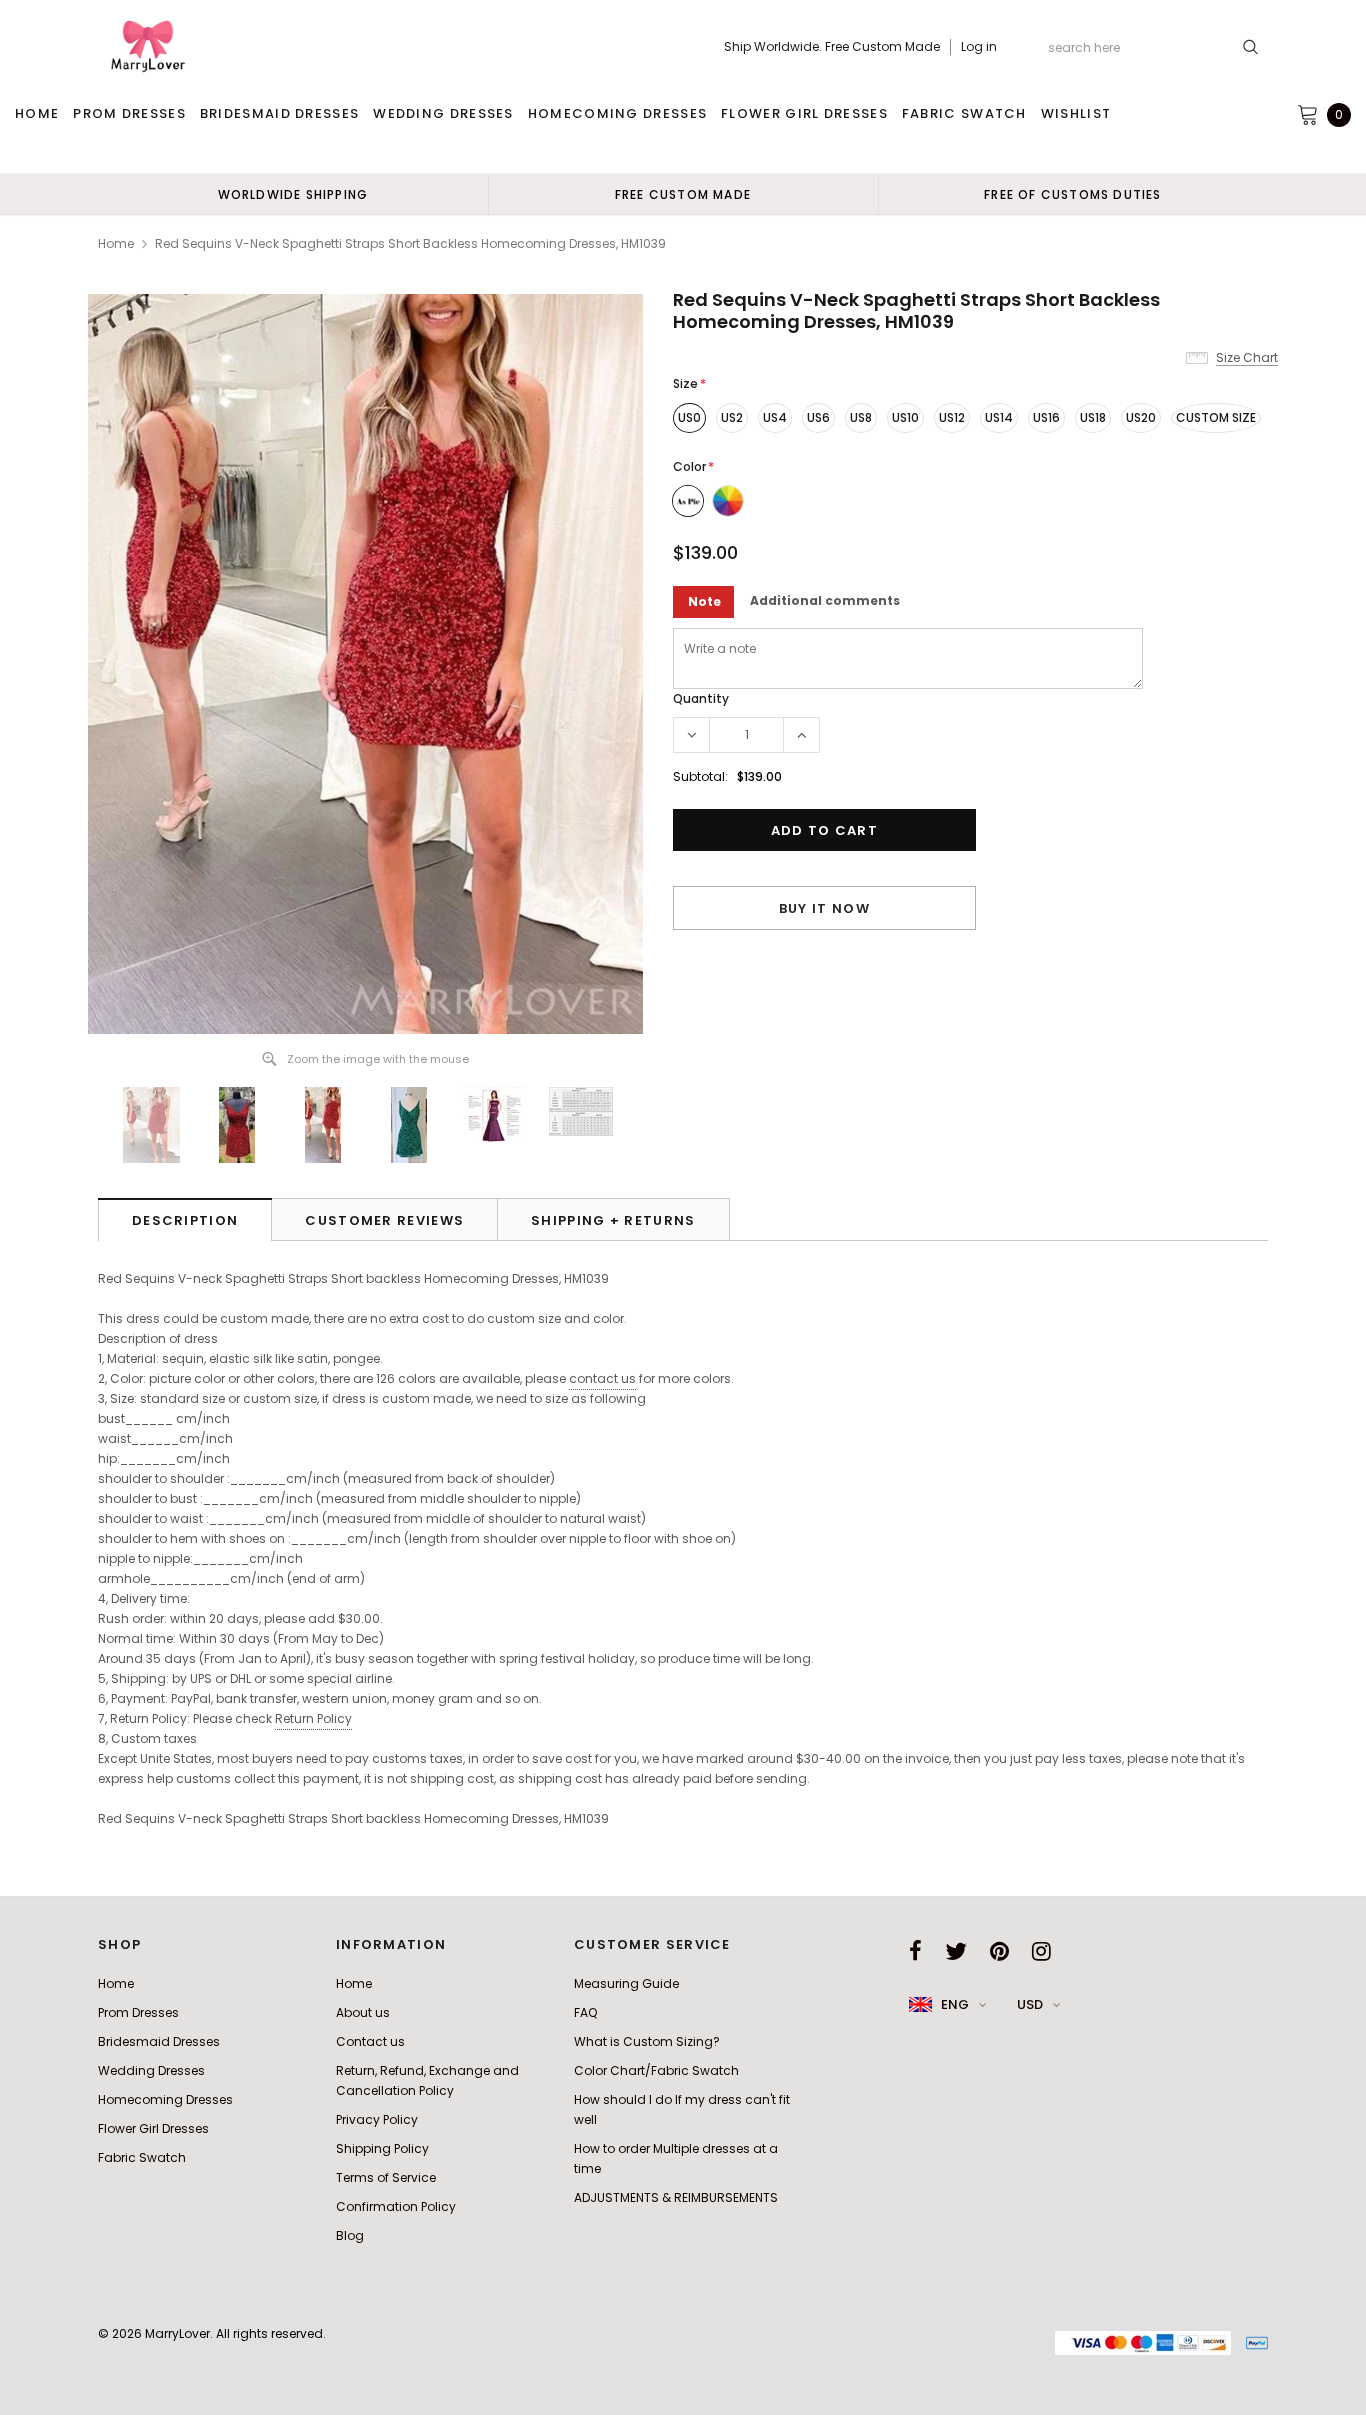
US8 (861, 417)
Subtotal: (700, 776)
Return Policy (313, 1718)
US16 (1046, 417)
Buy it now (824, 908)
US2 (732, 417)
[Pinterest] (999, 1951)
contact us (602, 1378)
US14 (999, 417)
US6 (818, 417)
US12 (952, 417)
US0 (689, 417)
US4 (775, 417)
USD (1030, 2004)
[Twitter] (956, 1951)
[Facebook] (915, 1951)
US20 (1141, 417)
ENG (955, 2004)
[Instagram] (1041, 1951)
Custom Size (1216, 417)
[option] (293, 194)
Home (116, 243)
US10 (905, 417)
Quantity (701, 698)
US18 (1093, 417)
